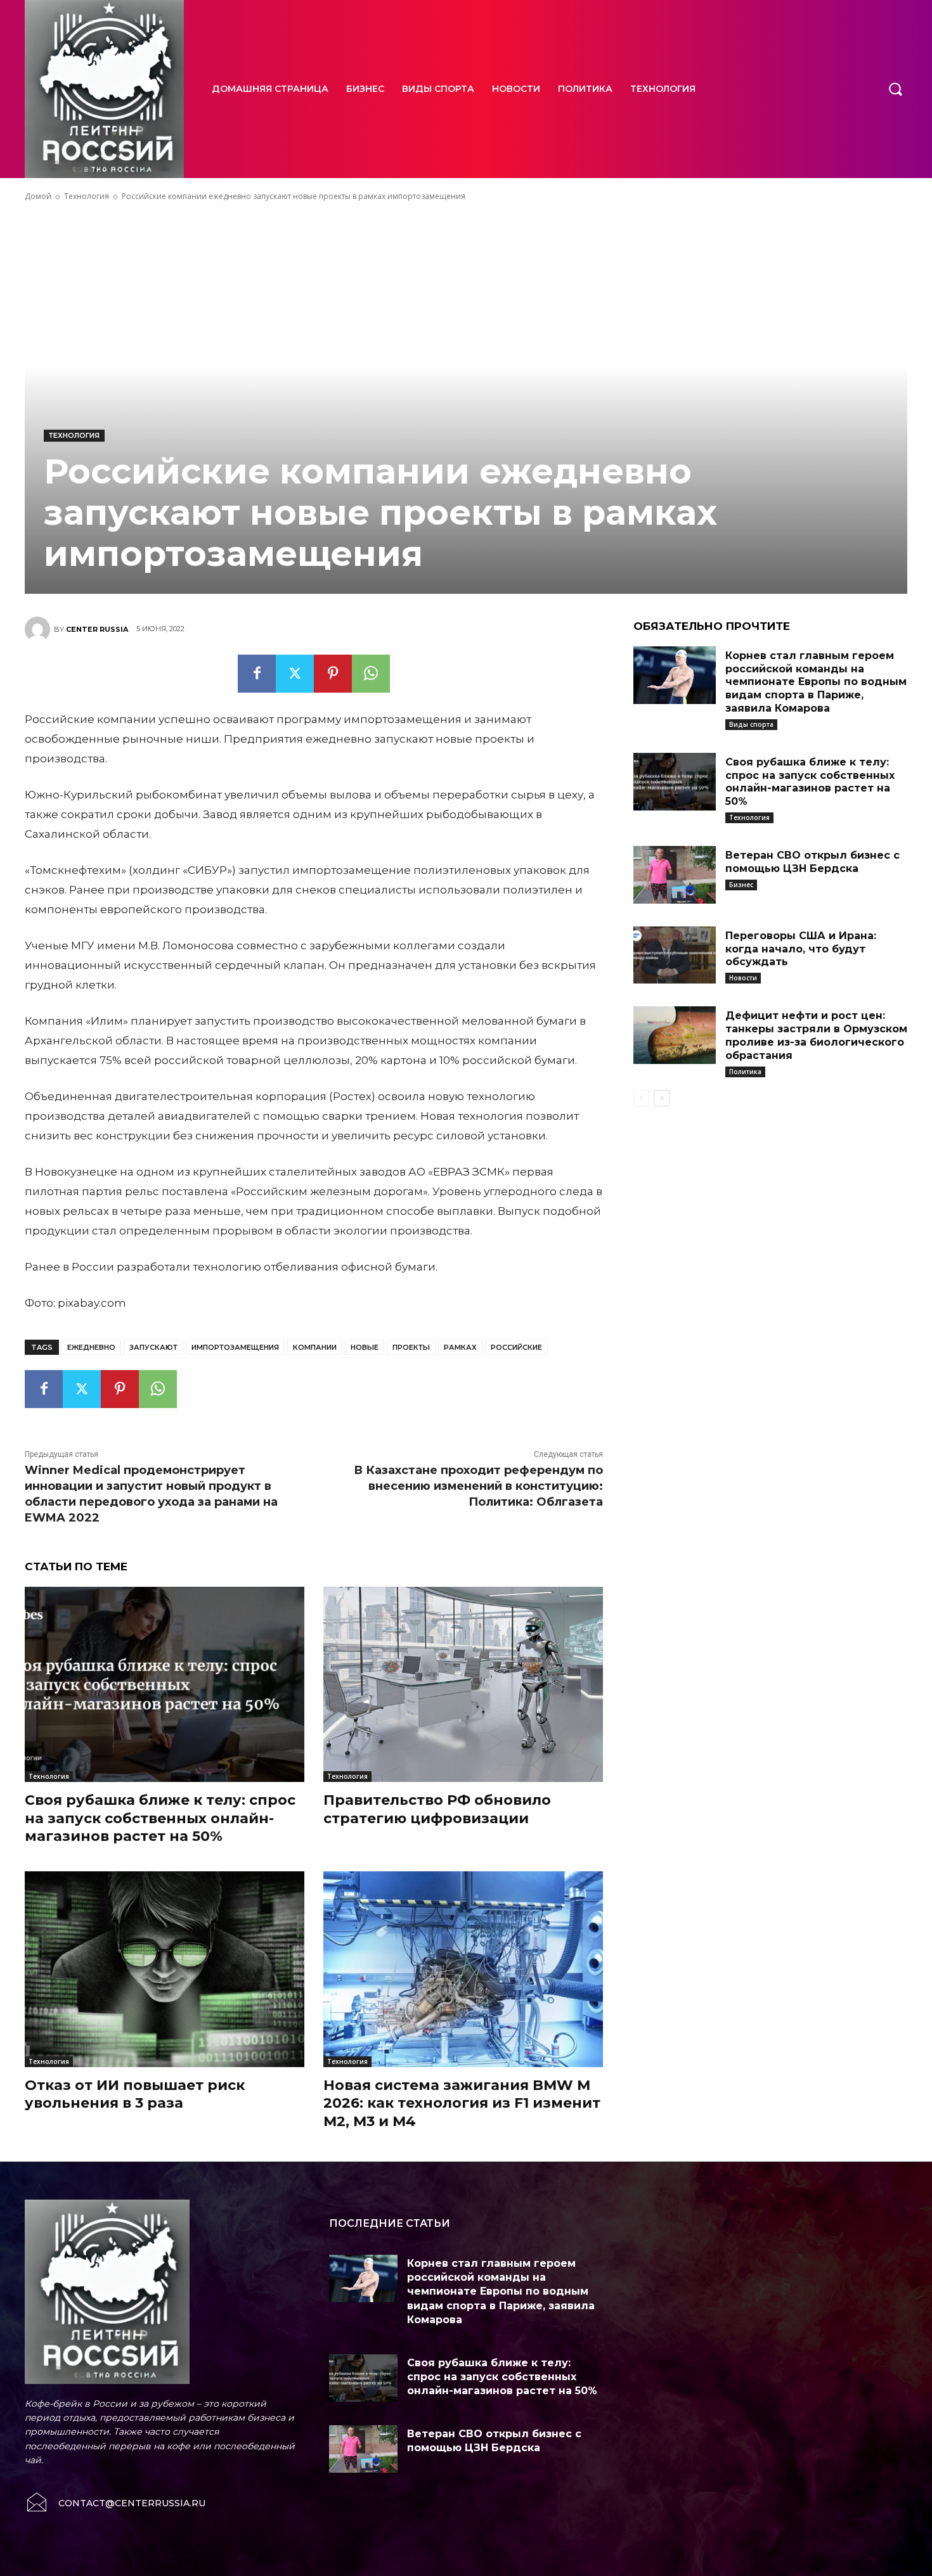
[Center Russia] (39, 629)
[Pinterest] (333, 674)
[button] (895, 89)
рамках (460, 1347)
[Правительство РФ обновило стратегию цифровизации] (463, 1685)
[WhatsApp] (371, 674)
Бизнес (741, 885)
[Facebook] (257, 674)
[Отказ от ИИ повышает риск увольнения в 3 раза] (165, 1969)
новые (365, 1347)
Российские (516, 1347)
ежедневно (91, 1347)
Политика (745, 1072)
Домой (38, 196)
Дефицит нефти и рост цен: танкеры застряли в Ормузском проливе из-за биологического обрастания (816, 1035)
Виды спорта (751, 724)
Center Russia (97, 629)
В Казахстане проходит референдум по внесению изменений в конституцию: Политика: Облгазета (478, 1486)
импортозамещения (235, 1347)
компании (315, 1347)
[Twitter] (295, 674)
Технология (87, 196)
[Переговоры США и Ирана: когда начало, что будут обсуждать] (675, 955)
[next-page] (662, 1098)
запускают (153, 1347)
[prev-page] (641, 1098)
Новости (743, 978)
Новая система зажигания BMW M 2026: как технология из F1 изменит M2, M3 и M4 (462, 2103)
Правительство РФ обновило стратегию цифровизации (437, 1809)
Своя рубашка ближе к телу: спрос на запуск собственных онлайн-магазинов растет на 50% (160, 1818)
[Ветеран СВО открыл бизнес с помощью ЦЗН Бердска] (675, 875)
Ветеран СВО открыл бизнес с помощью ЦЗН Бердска (812, 862)
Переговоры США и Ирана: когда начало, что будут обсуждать (801, 949)
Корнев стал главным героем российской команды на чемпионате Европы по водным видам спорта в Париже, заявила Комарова (816, 682)
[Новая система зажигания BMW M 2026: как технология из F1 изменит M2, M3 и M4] (463, 1969)
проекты (411, 1347)
